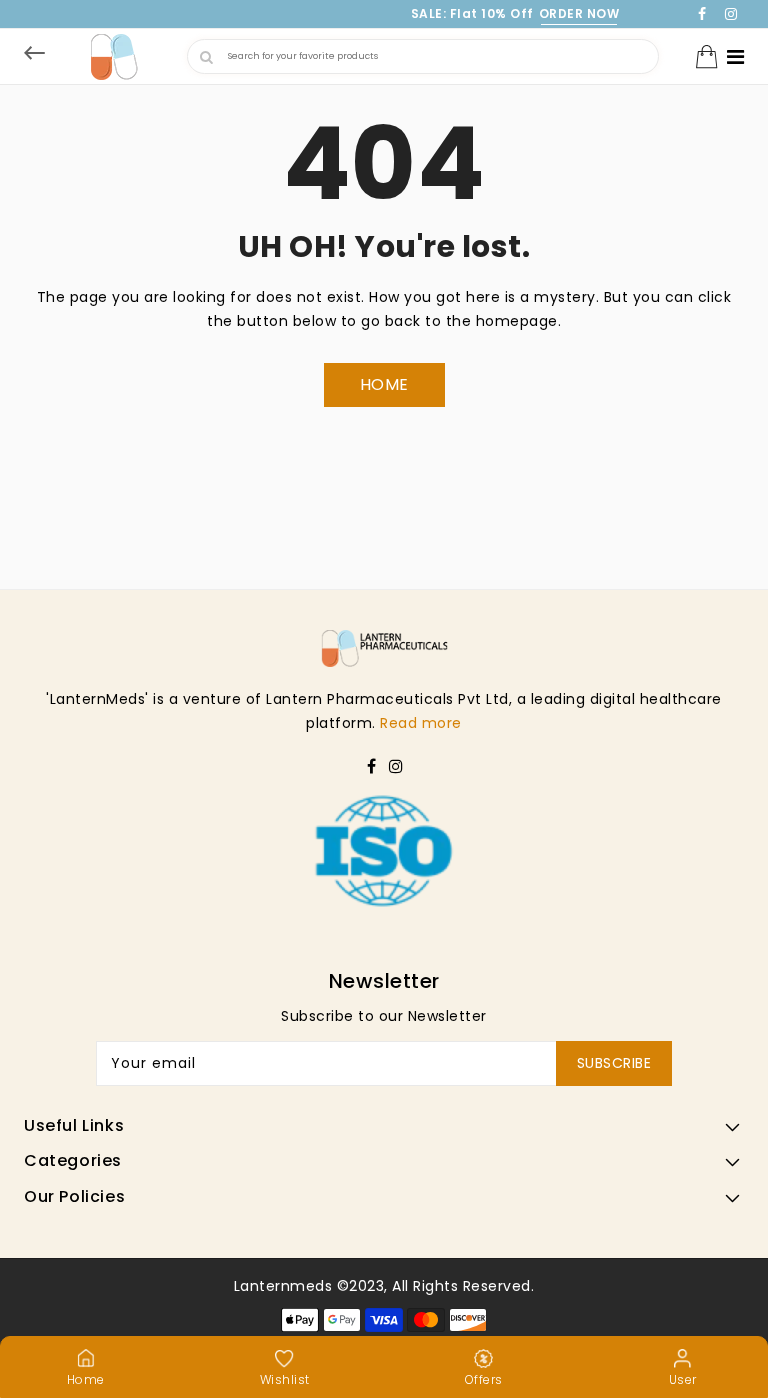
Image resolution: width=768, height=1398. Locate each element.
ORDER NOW (579, 13)
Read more (421, 723)
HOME (384, 384)
